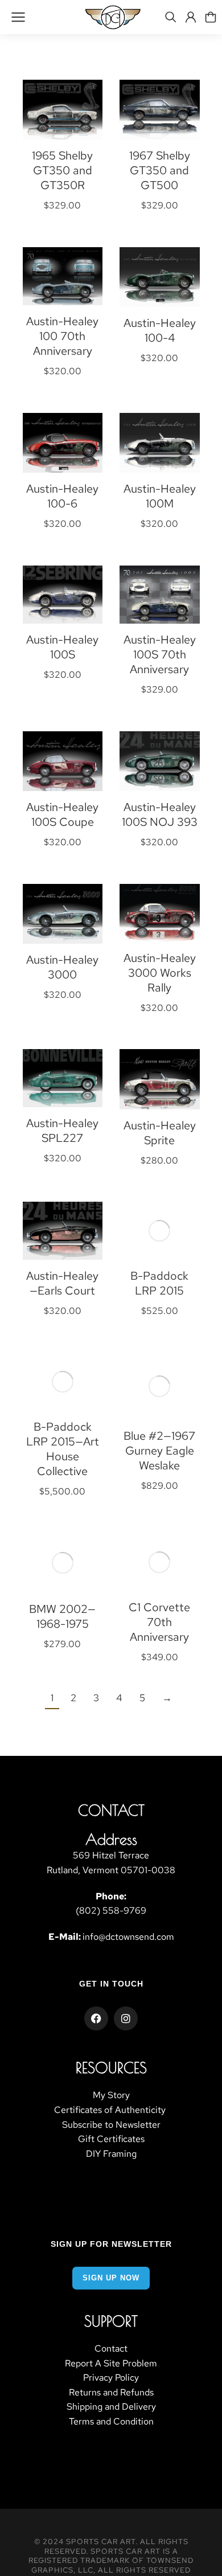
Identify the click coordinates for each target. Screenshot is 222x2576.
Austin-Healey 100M (160, 496)
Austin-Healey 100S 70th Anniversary (160, 654)
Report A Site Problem (111, 2363)
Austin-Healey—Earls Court (62, 1283)
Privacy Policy (111, 2378)
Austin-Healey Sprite (160, 1133)
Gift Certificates (111, 2139)
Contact (111, 2348)
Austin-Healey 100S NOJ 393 (160, 814)
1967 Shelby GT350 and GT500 (160, 170)
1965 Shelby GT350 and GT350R (62, 170)
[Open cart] (211, 17)
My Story (111, 2095)
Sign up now (111, 2278)
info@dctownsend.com (128, 1937)
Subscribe (82, 2125)
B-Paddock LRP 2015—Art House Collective (63, 1449)
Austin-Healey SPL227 (62, 1131)
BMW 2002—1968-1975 (62, 1616)
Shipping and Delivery (111, 2407)
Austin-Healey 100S (62, 647)
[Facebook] (96, 2018)
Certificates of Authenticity (111, 2110)
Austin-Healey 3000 (62, 967)
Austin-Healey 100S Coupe (62, 814)
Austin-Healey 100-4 (160, 330)
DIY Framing (111, 2154)
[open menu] (18, 17)
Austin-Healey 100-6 (62, 496)
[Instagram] (126, 2018)
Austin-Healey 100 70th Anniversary (62, 336)
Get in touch (111, 1984)
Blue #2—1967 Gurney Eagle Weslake (159, 1451)
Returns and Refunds (111, 2392)
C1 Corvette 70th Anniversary (159, 1622)
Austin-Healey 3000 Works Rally (160, 973)
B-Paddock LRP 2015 (159, 1283)
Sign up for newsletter (111, 2244)
